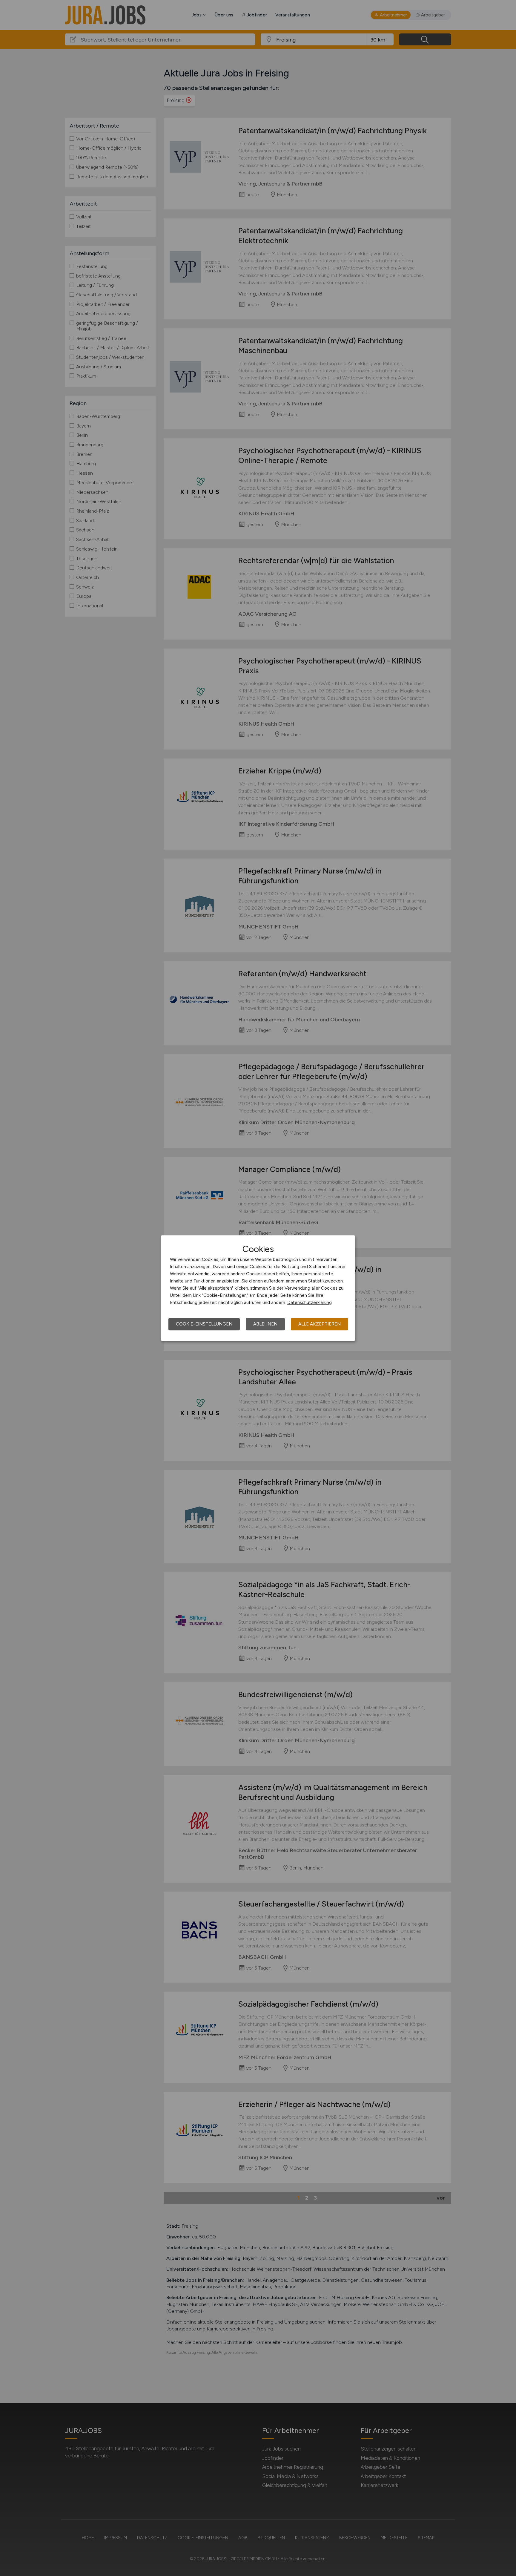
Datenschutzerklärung (310, 1302)
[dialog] (258, 1288)
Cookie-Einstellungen (204, 1324)
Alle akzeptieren (320, 1324)
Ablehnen (265, 1324)
